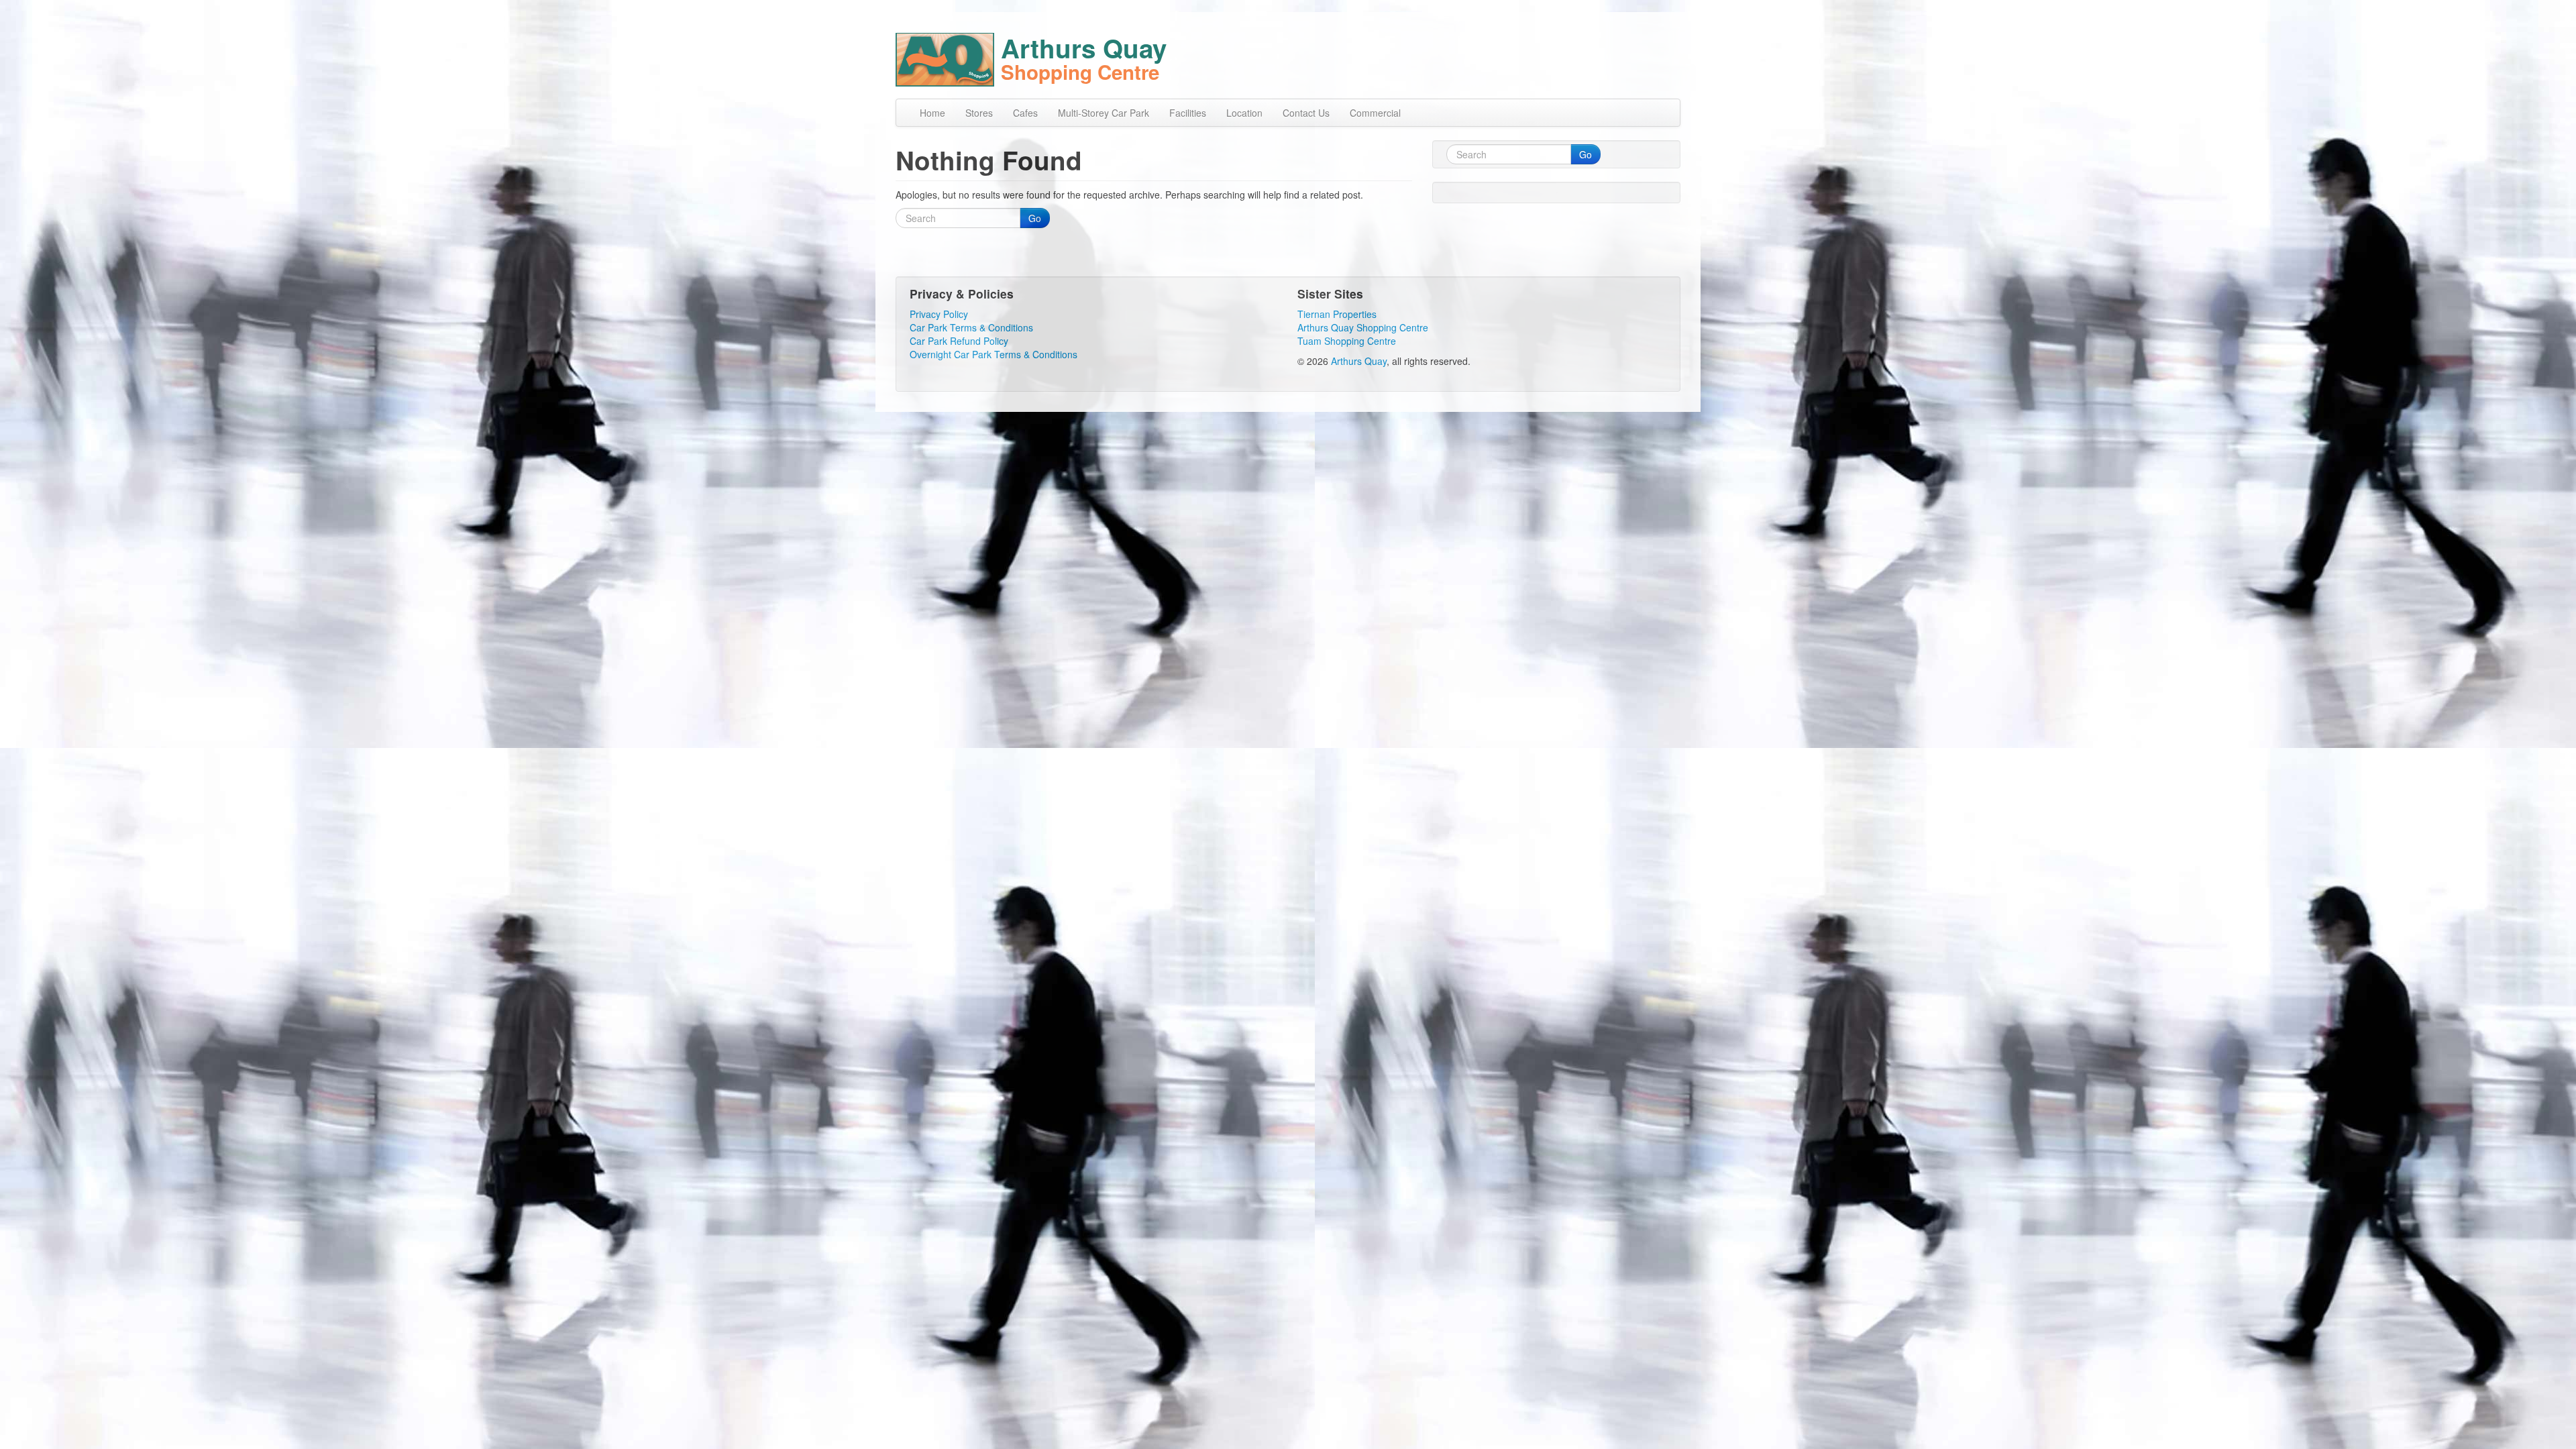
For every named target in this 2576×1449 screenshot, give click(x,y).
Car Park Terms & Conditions (971, 327)
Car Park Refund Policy (959, 341)
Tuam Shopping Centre (1347, 341)
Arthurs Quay (1359, 361)
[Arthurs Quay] (948, 57)
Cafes (1025, 113)
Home (932, 113)
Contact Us (1306, 113)
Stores (979, 113)
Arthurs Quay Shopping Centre (1363, 327)
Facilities (1188, 113)
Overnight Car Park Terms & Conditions (994, 354)
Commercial (1375, 113)
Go (1035, 218)
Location (1244, 113)
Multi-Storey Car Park (1104, 113)
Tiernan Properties (1337, 314)
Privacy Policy (939, 314)
